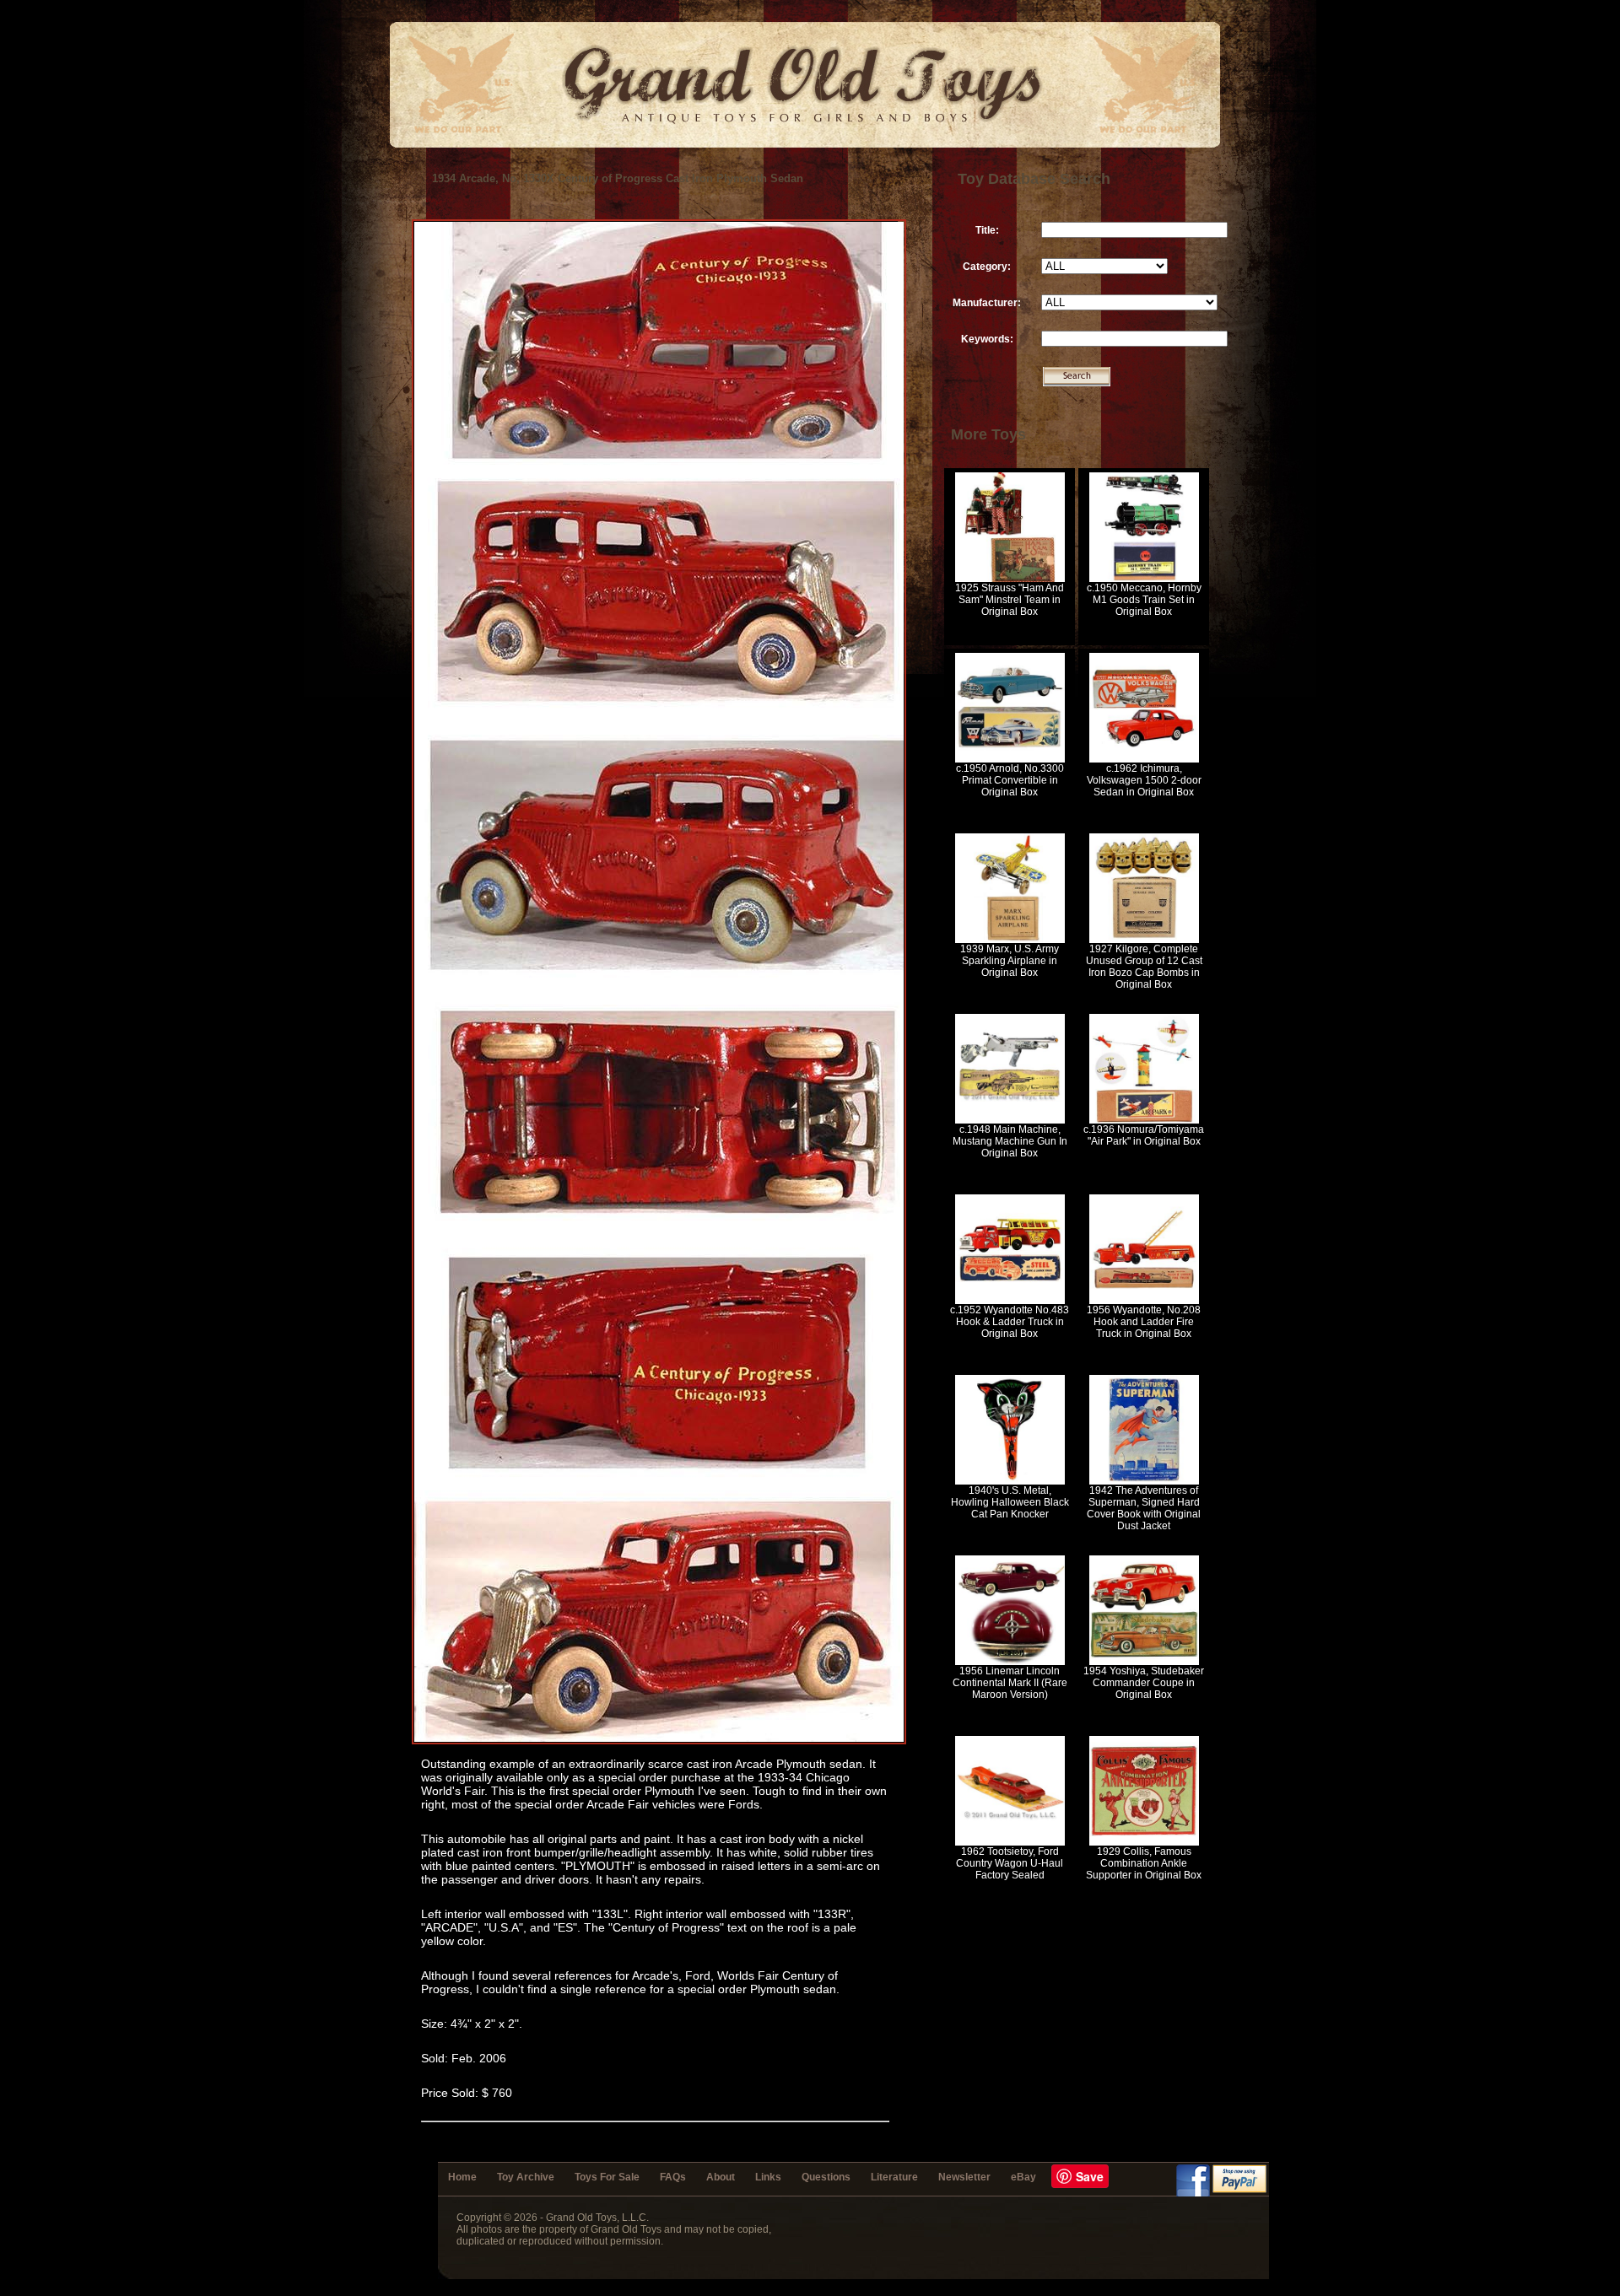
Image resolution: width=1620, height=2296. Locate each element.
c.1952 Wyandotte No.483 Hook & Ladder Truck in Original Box (1010, 1322)
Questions (826, 2177)
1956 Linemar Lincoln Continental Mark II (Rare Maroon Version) (1010, 1683)
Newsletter (964, 2177)
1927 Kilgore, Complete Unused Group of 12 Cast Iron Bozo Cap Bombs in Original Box (1144, 967)
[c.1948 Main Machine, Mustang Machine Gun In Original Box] (1010, 1120)
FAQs (673, 2177)
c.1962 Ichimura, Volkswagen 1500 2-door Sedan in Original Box (1144, 780)
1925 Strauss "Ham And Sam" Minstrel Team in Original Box (1010, 600)
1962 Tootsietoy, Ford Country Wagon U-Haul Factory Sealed (1010, 1863)
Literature (894, 2177)
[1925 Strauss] (1010, 579)
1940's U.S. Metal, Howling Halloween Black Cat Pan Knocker (1010, 1502)
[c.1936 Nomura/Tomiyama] (1144, 1120)
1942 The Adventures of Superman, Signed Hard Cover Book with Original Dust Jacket (1144, 1508)
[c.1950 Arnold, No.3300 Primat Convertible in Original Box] (1010, 759)
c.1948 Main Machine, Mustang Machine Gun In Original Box (1010, 1141)
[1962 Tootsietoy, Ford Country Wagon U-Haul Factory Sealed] (1010, 1842)
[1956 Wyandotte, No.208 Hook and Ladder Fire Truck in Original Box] (1144, 1301)
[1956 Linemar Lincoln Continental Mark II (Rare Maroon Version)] (1010, 1662)
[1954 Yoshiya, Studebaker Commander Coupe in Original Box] (1144, 1662)
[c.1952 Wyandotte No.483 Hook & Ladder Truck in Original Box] (1010, 1301)
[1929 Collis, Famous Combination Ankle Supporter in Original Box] (1144, 1842)
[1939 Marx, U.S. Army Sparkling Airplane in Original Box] (1010, 940)
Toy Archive (526, 2177)
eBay (1023, 2177)
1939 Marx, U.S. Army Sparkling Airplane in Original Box (1010, 961)
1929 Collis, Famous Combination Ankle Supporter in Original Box (1144, 1863)
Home (462, 2177)
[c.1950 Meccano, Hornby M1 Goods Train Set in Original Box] (1144, 579)
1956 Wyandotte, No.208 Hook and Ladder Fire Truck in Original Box (1144, 1322)
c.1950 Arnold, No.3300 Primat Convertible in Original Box (1010, 780)
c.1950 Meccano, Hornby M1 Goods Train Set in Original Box (1144, 600)
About (721, 2177)
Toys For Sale (607, 2177)
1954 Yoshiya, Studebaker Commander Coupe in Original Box (1144, 1683)
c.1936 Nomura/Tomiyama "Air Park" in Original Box (1144, 1135)
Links (768, 2177)
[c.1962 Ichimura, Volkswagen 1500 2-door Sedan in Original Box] (1144, 759)
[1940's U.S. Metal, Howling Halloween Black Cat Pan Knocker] (1010, 1481)
